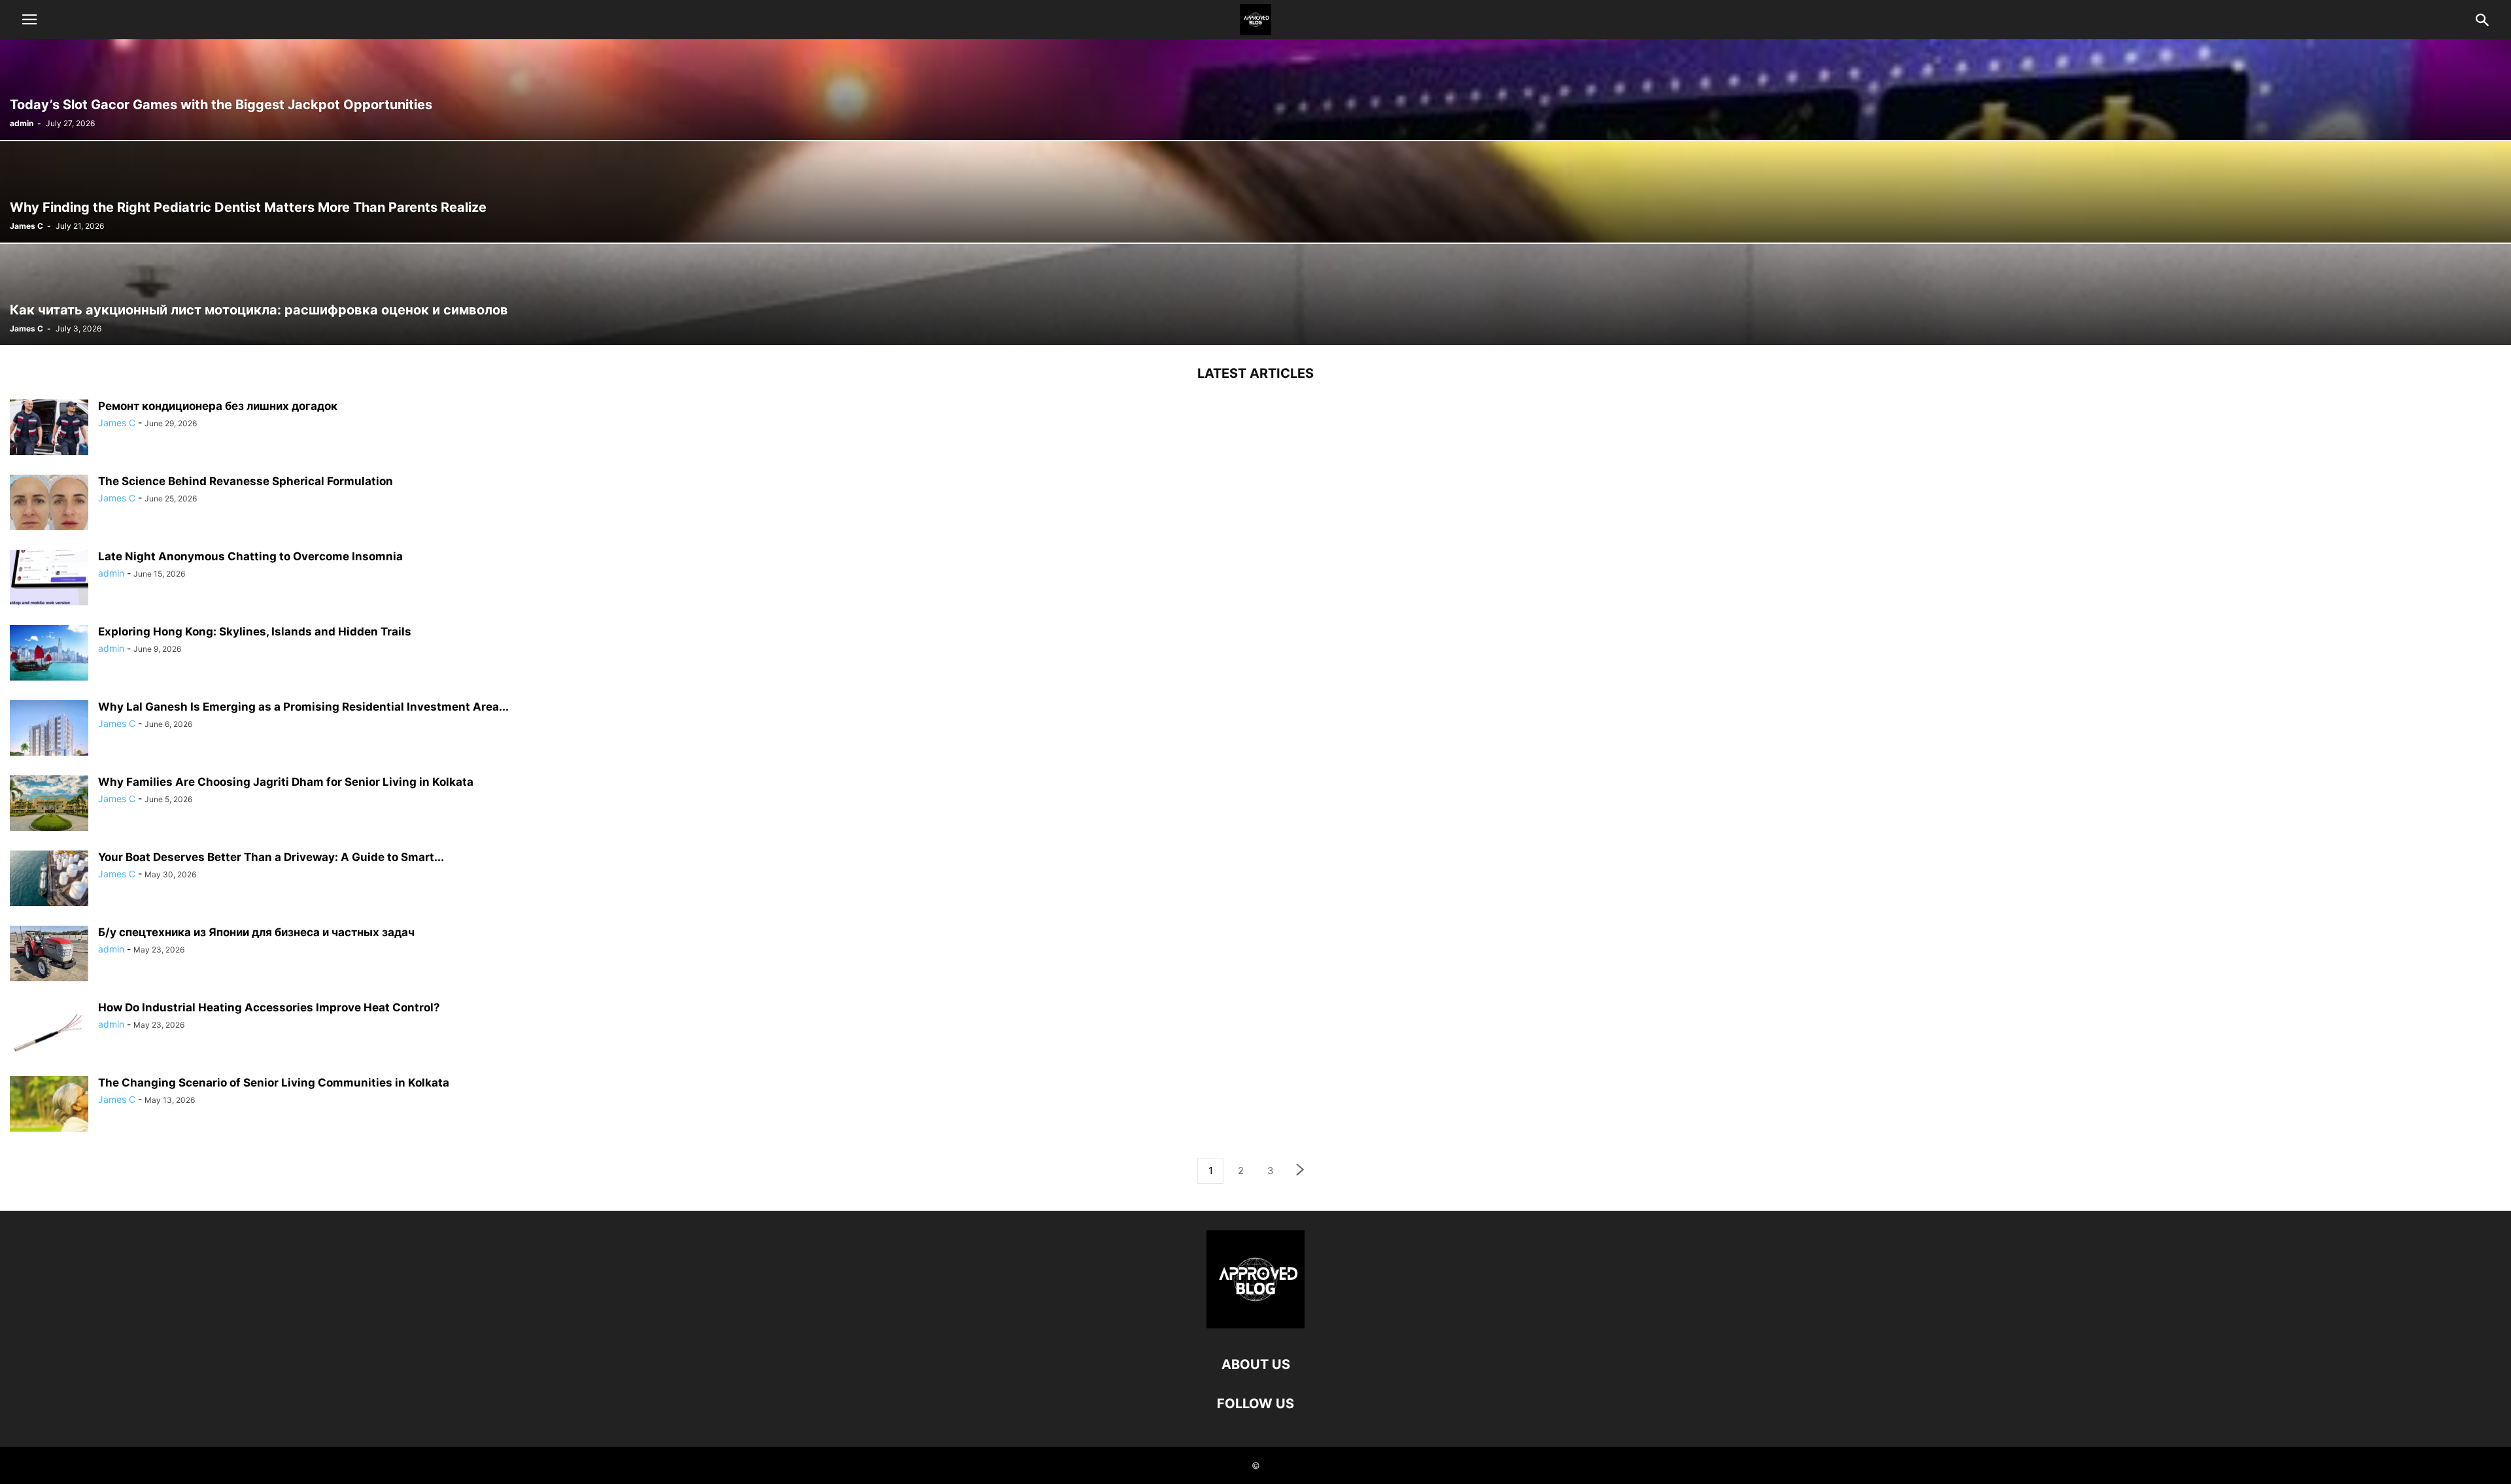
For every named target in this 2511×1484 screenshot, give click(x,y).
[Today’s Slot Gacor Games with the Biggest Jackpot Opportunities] (1255, 89)
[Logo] (1255, 1325)
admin (22, 123)
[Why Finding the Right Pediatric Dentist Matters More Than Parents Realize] (1255, 192)
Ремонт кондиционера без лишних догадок (218, 406)
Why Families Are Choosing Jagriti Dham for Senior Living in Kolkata (286, 782)
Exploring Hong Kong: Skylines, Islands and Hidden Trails (255, 632)
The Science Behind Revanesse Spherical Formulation (246, 481)
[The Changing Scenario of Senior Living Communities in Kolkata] (49, 1105)
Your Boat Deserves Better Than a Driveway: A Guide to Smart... (271, 857)
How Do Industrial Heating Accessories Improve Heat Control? (269, 1007)
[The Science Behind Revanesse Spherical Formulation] (49, 504)
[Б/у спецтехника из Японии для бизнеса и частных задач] (49, 955)
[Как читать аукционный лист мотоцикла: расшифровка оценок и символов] (1255, 295)
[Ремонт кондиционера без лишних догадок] (49, 429)
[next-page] (1301, 1171)
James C (26, 226)
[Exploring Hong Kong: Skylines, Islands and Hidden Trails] (49, 654)
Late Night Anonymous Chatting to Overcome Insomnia (250, 556)
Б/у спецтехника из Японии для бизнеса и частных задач (256, 932)
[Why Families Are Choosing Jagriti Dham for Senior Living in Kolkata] (49, 805)
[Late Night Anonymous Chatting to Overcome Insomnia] (49, 579)
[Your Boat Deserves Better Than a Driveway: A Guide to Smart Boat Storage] (49, 880)
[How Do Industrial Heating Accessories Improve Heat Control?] (49, 1030)
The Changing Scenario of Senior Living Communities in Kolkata (274, 1083)
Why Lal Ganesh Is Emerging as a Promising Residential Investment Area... (303, 707)
